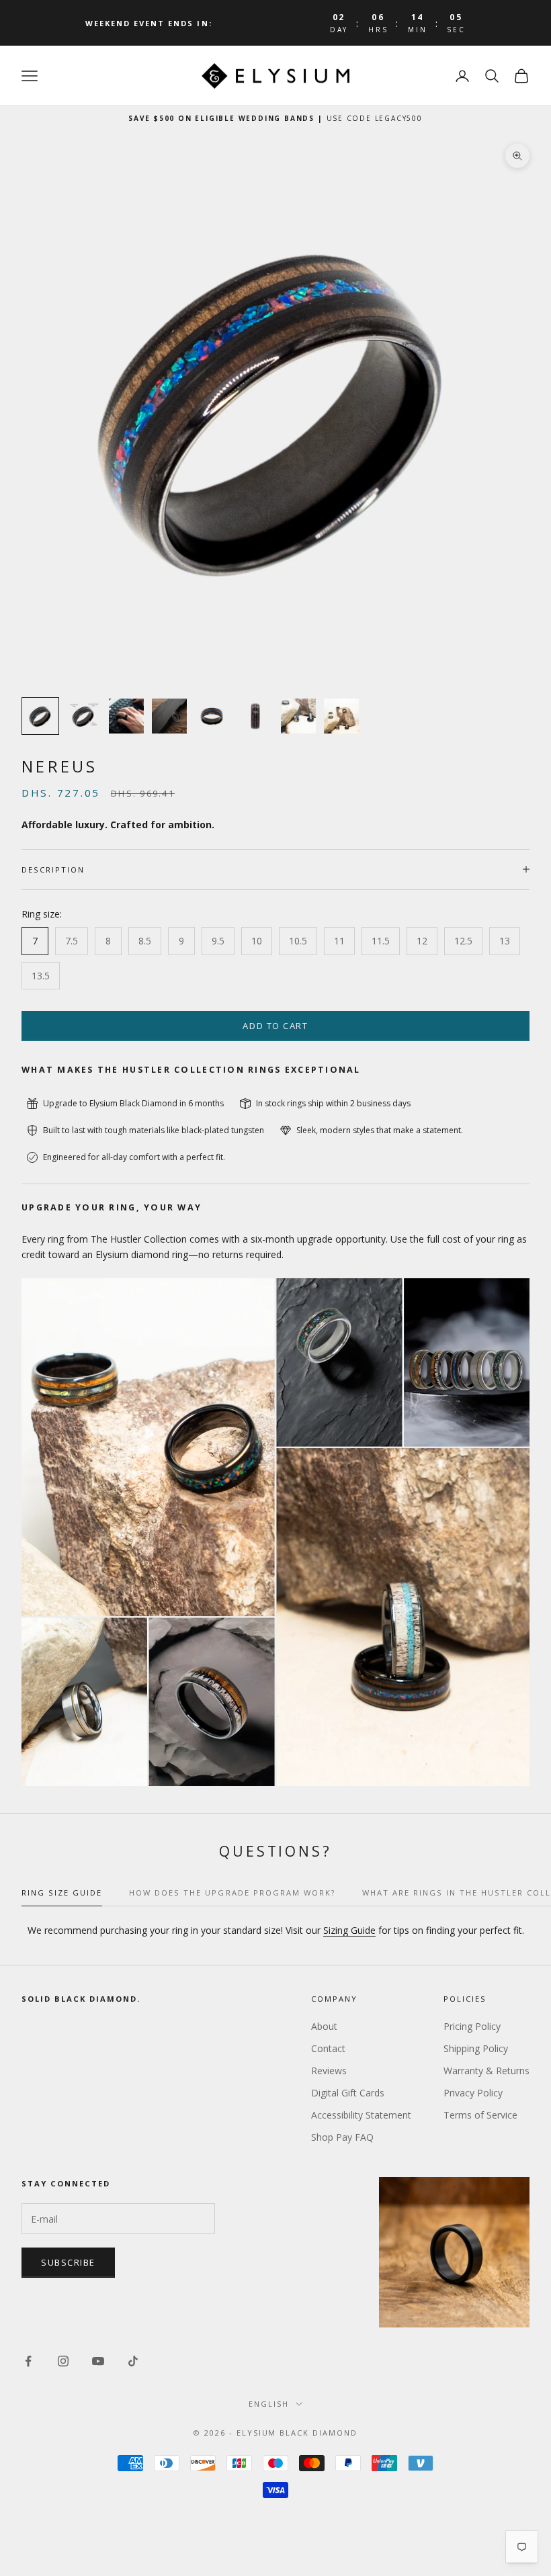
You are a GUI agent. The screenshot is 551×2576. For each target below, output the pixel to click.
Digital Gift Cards (348, 2093)
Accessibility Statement (361, 2115)
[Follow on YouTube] (98, 2361)
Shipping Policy (476, 2048)
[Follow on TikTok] (133, 2361)
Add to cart (275, 1026)
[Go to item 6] (255, 716)
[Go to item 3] (126, 716)
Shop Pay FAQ (342, 2137)
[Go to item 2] (83, 716)
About (324, 2026)
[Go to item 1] (40, 716)
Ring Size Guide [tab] (62, 1893)
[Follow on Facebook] (28, 2361)
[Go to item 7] (298, 716)
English (269, 2404)
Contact (328, 2048)
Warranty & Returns (486, 2071)
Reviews (329, 2071)
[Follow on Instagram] (63, 2361)
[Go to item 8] (341, 716)
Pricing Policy (472, 2026)
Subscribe (68, 2262)
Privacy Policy (473, 2093)
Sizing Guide (349, 1930)
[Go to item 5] (212, 716)
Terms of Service (480, 2115)
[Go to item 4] (169, 716)
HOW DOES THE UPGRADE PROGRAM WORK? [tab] (232, 1893)
